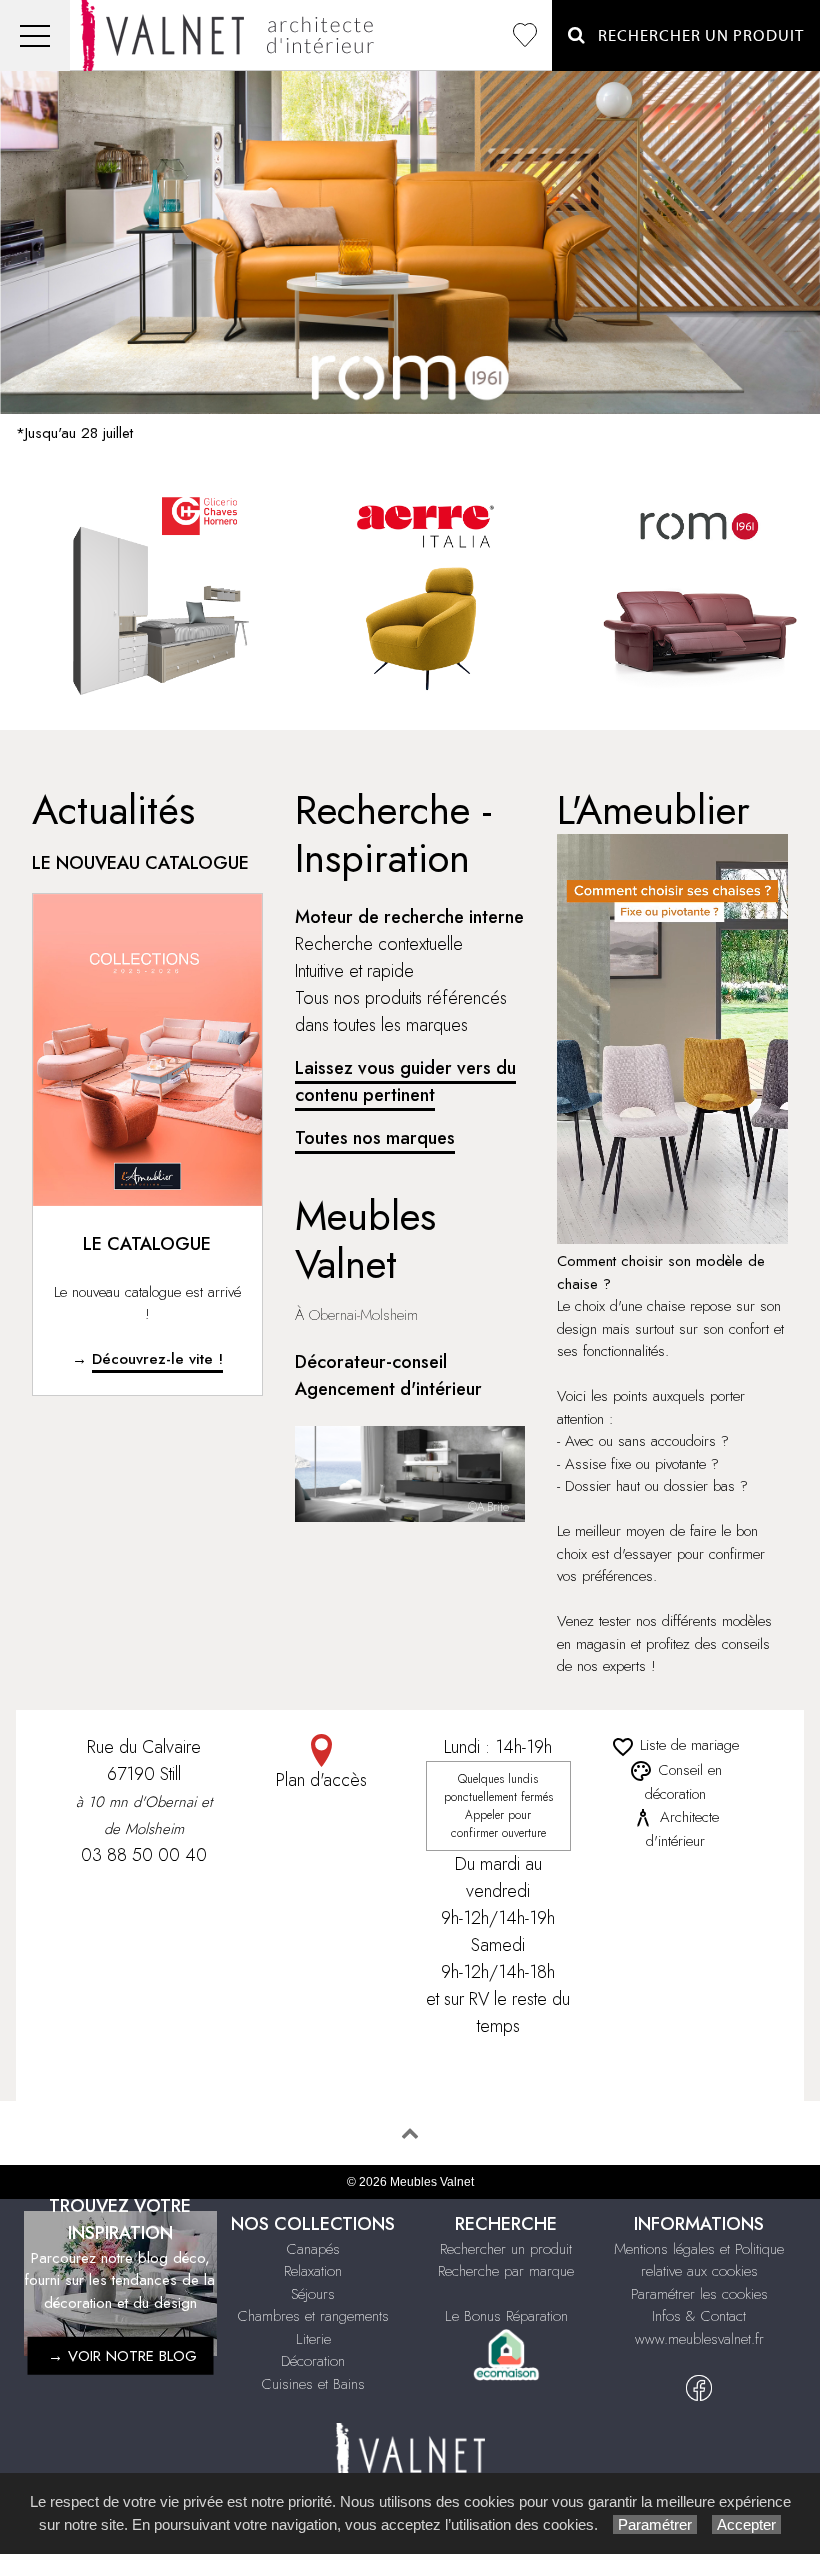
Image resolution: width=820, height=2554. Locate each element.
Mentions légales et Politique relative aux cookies (699, 2260)
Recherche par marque (506, 2271)
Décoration (313, 2361)
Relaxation (313, 2271)
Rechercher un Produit (695, 36)
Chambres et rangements (313, 2316)
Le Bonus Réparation (506, 2316)
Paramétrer (655, 2524)
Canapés (313, 2249)
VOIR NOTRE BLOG (132, 2356)
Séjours (313, 2294)
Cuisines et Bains (313, 2384)
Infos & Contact (699, 2316)
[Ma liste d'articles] (525, 35)
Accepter (746, 2524)
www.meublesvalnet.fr (699, 2339)
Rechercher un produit (506, 2249)
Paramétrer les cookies (699, 2294)
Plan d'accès (321, 1780)
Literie (313, 2339)
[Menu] (35, 35)
